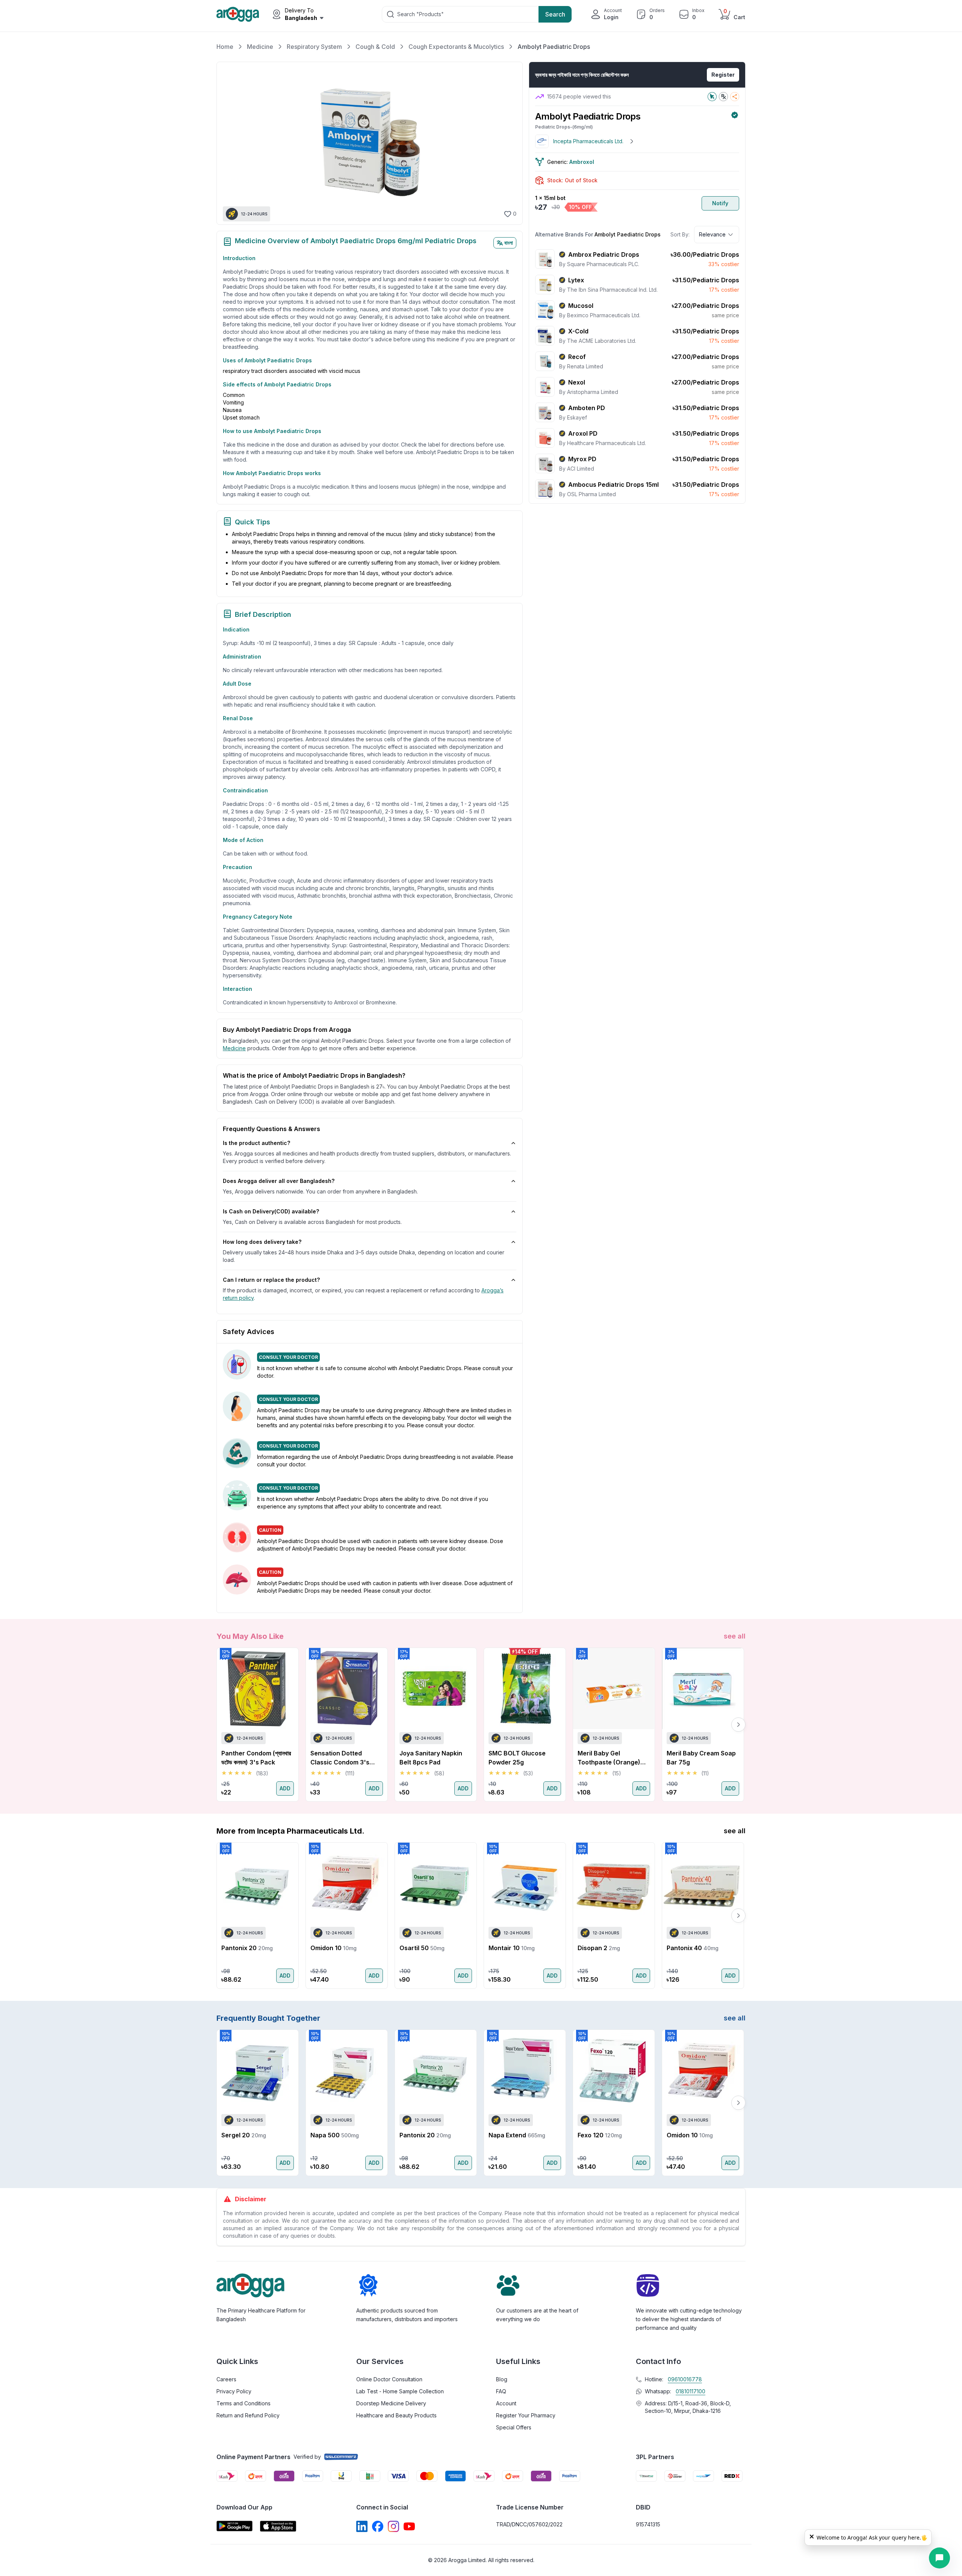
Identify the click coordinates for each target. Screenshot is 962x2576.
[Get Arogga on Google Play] (234, 2526)
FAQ (501, 2391)
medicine (234, 1048)
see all (735, 1636)
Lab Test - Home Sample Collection (400, 2391)
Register (723, 75)
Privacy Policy (234, 2391)
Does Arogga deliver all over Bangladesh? (279, 1181)
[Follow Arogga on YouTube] (409, 2526)
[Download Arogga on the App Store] (278, 2526)
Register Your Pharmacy (526, 2415)
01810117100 (690, 2391)
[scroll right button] (738, 1725)
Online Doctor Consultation (389, 2379)
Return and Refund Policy (248, 2415)
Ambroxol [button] (582, 162)
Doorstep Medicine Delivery (391, 2403)
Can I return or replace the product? (271, 1280)
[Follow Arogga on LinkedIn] (362, 2526)
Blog (502, 2379)
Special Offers (514, 2427)
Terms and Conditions (244, 2403)
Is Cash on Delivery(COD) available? (271, 1211)
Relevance (712, 234)
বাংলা (509, 243)
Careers (226, 2379)
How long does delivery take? (262, 1242)
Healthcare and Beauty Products (396, 2415)
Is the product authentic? (256, 1143)
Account (506, 2403)
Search (555, 14)
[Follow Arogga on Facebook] (378, 2526)
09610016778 (685, 2379)
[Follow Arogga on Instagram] (393, 2526)
